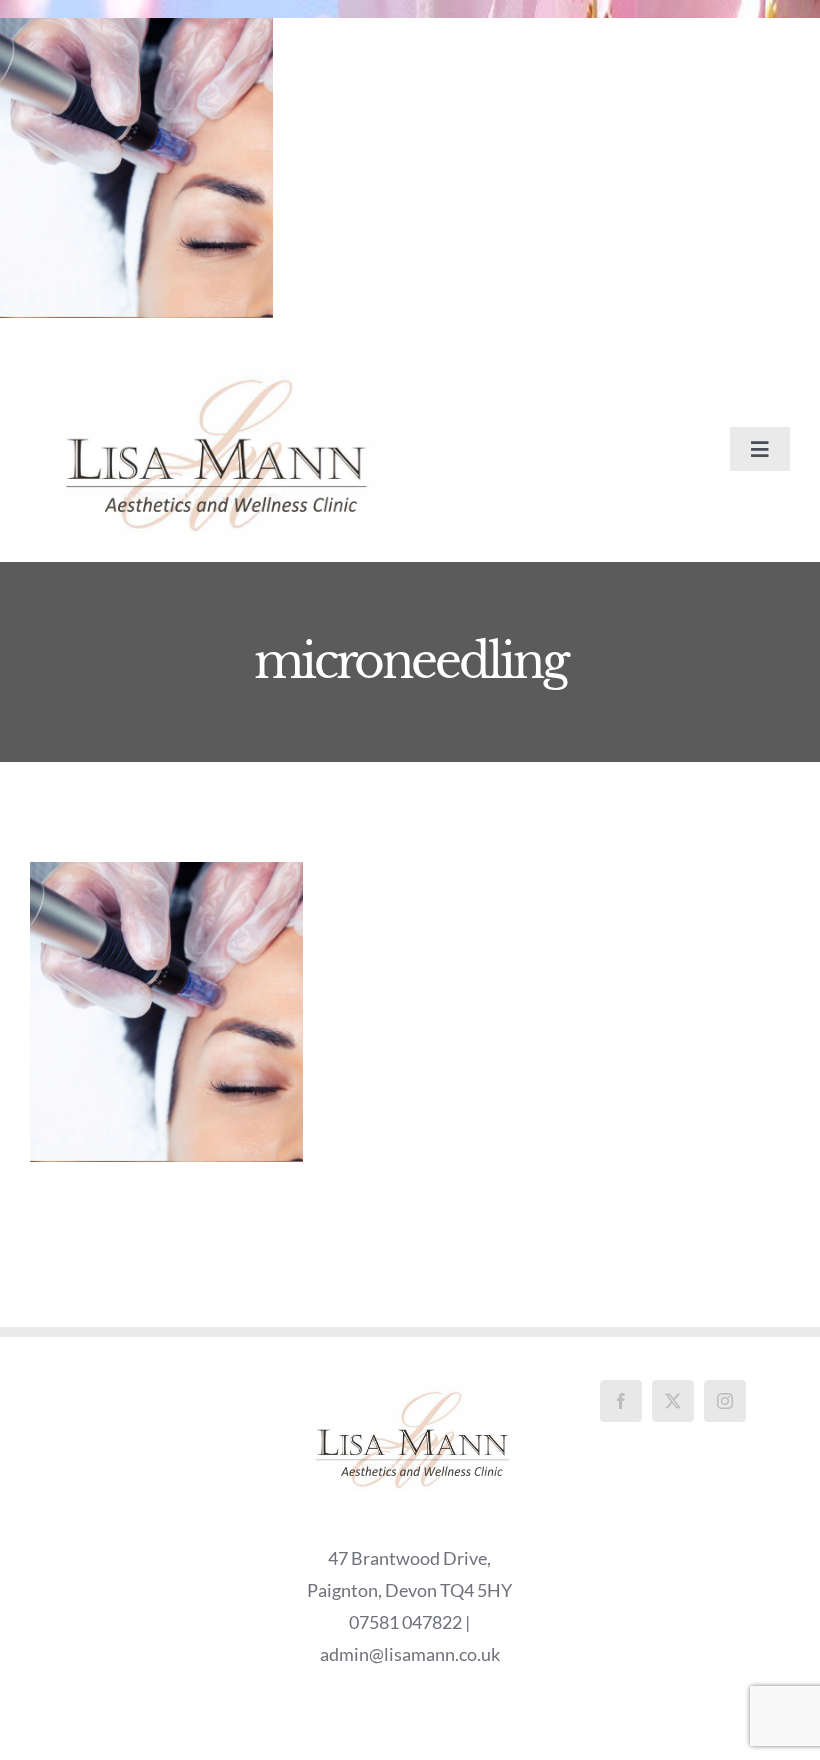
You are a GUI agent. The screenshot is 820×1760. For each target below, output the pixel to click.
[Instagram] (725, 1401)
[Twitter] (673, 1401)
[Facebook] (621, 1401)
